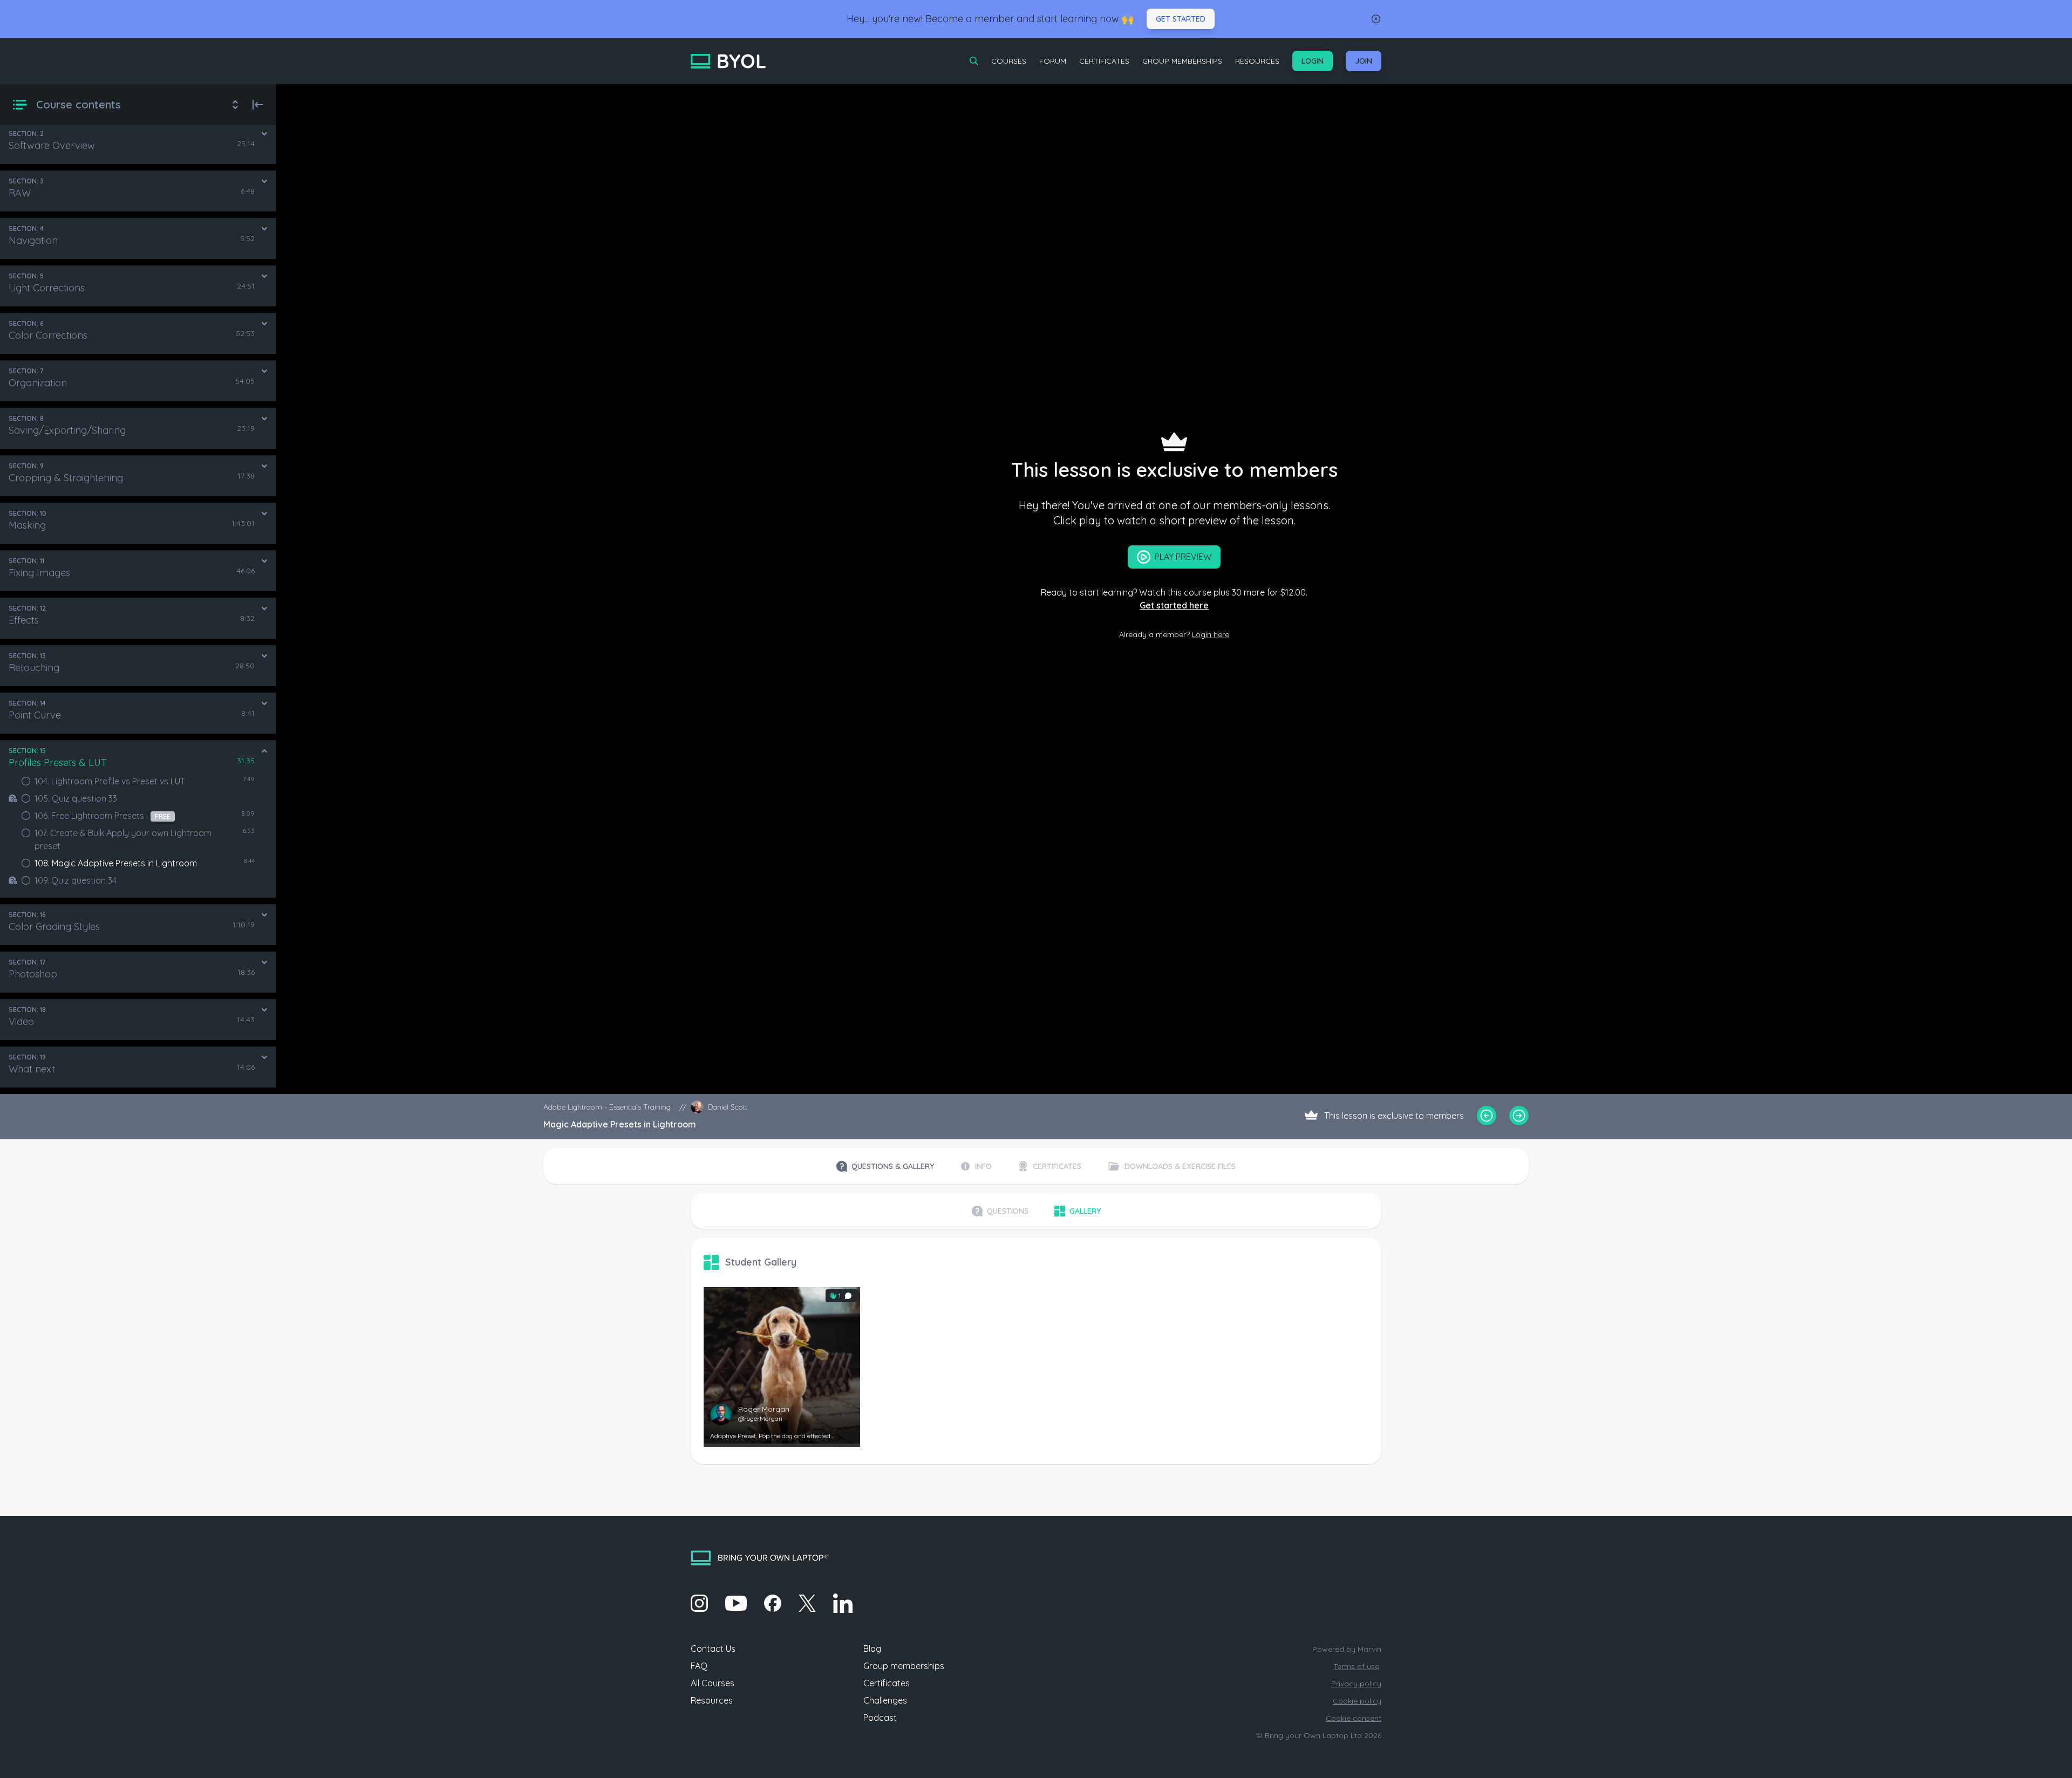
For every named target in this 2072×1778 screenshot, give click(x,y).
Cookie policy (1357, 1701)
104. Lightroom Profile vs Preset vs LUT (110, 781)
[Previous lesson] (1487, 1116)
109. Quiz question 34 (76, 880)
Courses (1009, 61)
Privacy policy (1356, 1684)
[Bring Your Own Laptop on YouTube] (736, 1603)
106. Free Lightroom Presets (103, 816)
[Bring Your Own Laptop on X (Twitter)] (807, 1603)
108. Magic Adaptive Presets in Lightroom (116, 863)
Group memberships (904, 1666)
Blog (872, 1649)
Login (1313, 61)
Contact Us (713, 1649)
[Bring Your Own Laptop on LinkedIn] (843, 1603)
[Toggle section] (264, 134)
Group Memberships (1182, 61)
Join (1364, 61)
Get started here (1174, 605)
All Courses (713, 1683)
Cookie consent (1354, 1718)
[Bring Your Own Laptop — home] (728, 61)
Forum (1053, 61)
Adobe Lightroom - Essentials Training (607, 1107)
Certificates (1104, 61)
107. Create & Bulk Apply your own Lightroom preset (123, 839)
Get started (1181, 19)
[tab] (885, 1166)
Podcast (880, 1718)
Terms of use (1356, 1666)
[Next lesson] (1519, 1116)
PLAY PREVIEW (1183, 557)
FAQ (699, 1666)
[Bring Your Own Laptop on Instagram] (699, 1603)
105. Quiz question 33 (76, 798)
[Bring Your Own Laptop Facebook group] (773, 1603)
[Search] (974, 61)
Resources (1257, 61)
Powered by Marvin (1347, 1649)
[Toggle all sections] (235, 105)
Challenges (885, 1700)
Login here (1211, 634)
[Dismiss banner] (1376, 19)
